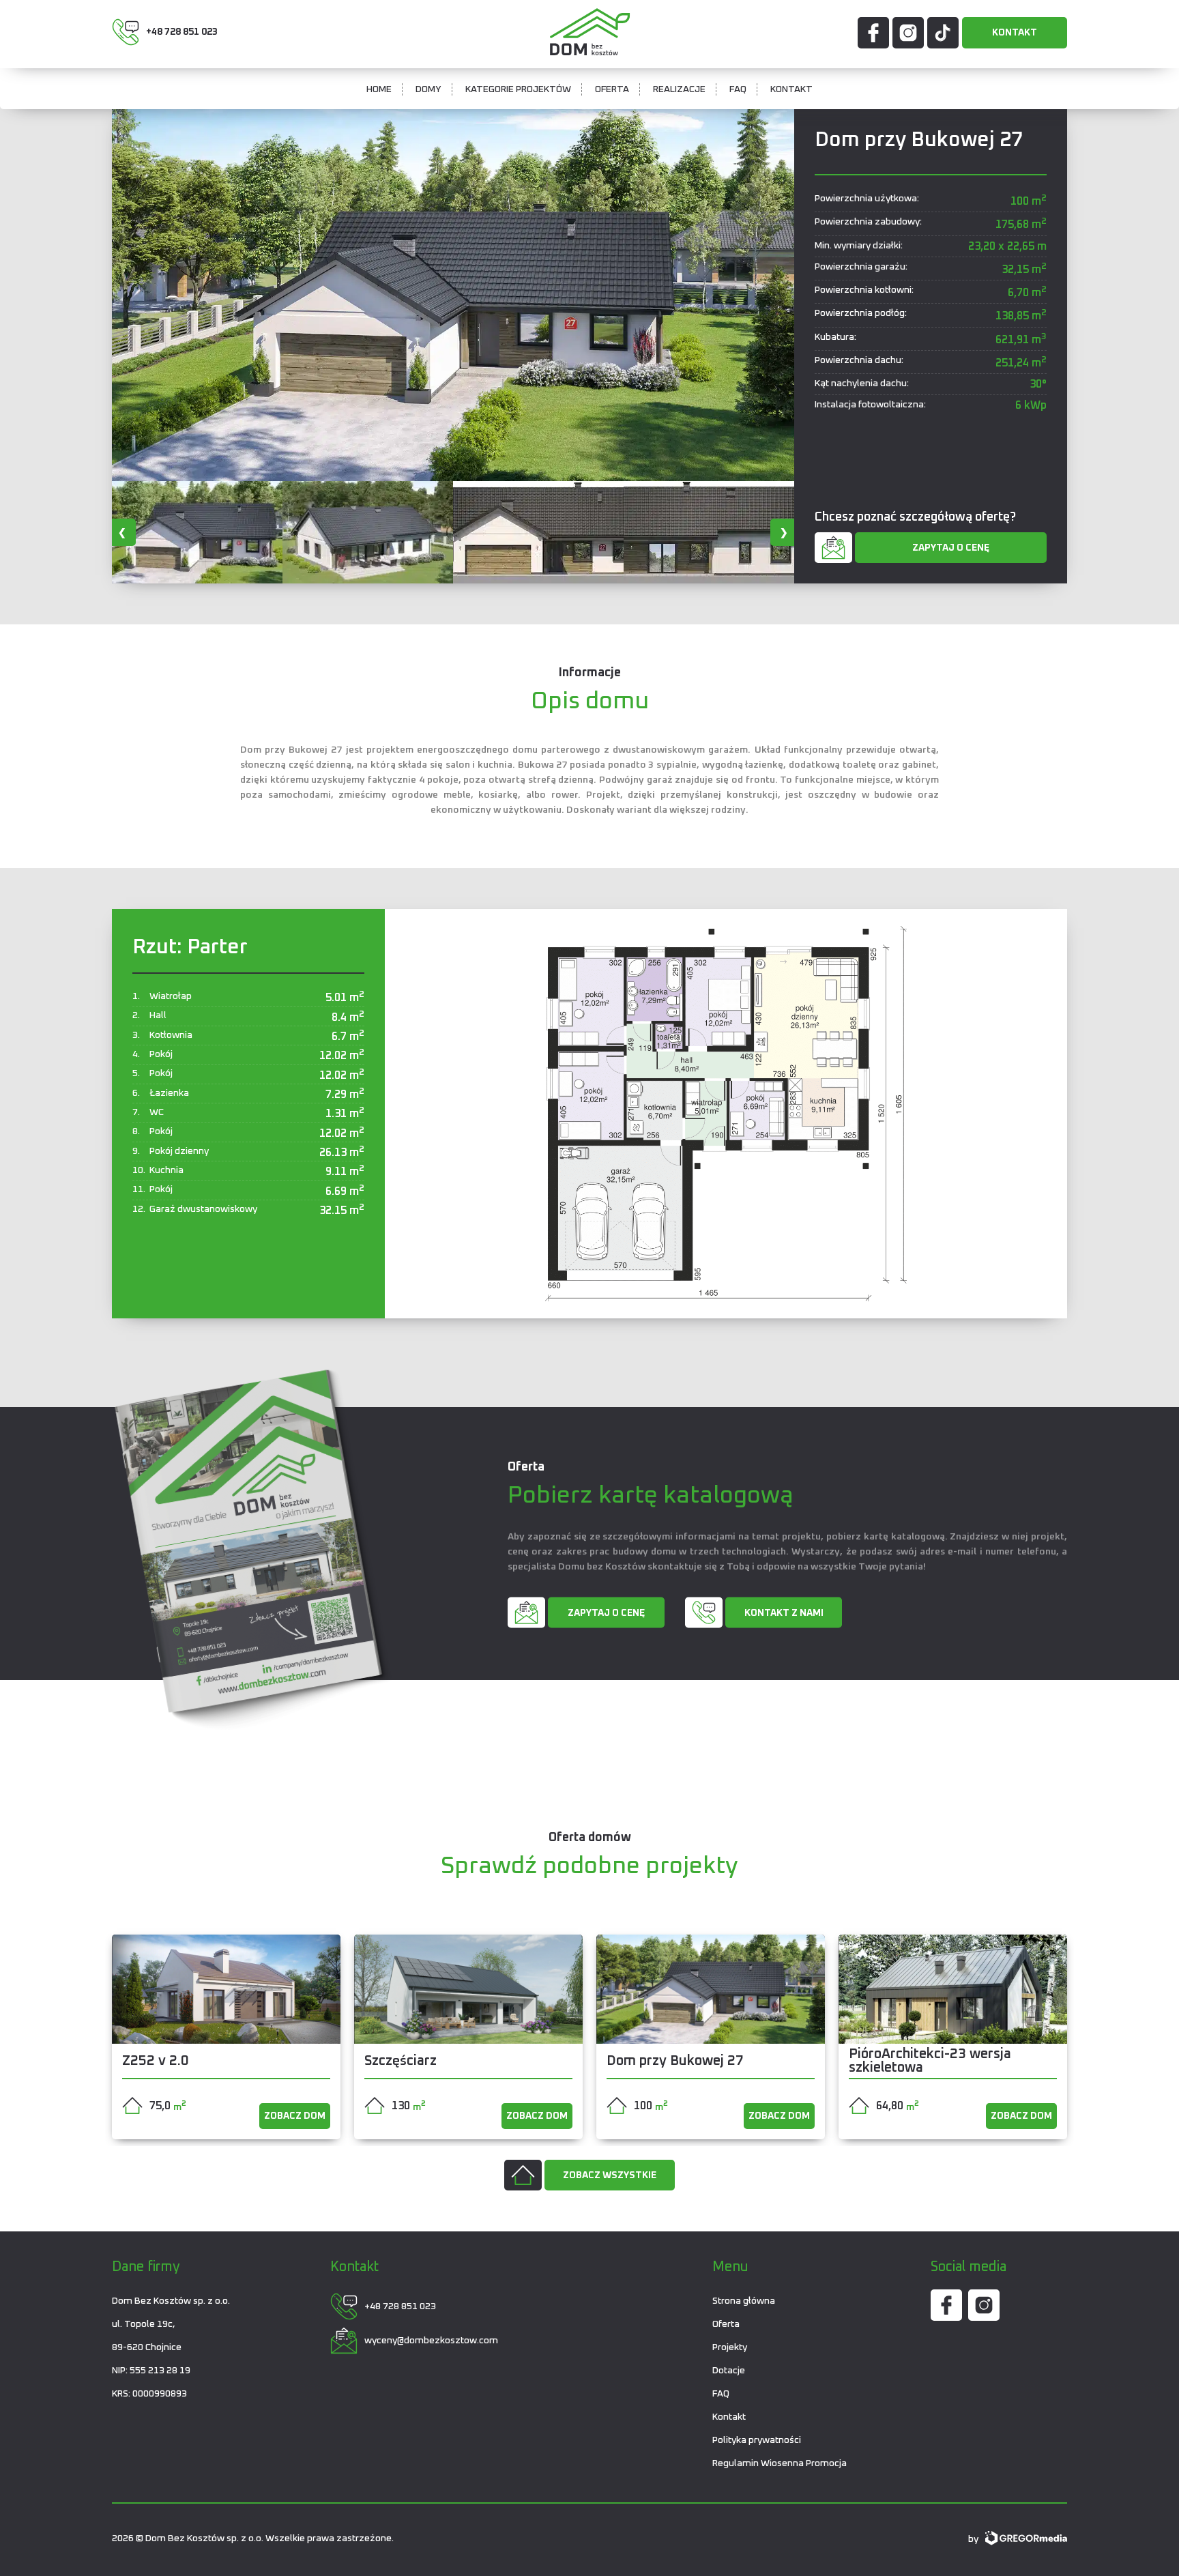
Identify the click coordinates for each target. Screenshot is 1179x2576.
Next (784, 532)
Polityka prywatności (757, 2440)
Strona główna (744, 2301)
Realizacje (679, 89)
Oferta (612, 89)
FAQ (738, 89)
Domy (428, 89)
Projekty (730, 2347)
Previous (122, 532)
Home (379, 89)
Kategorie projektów (518, 89)
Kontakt (1015, 33)
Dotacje (729, 2371)
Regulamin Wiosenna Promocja (780, 2463)
